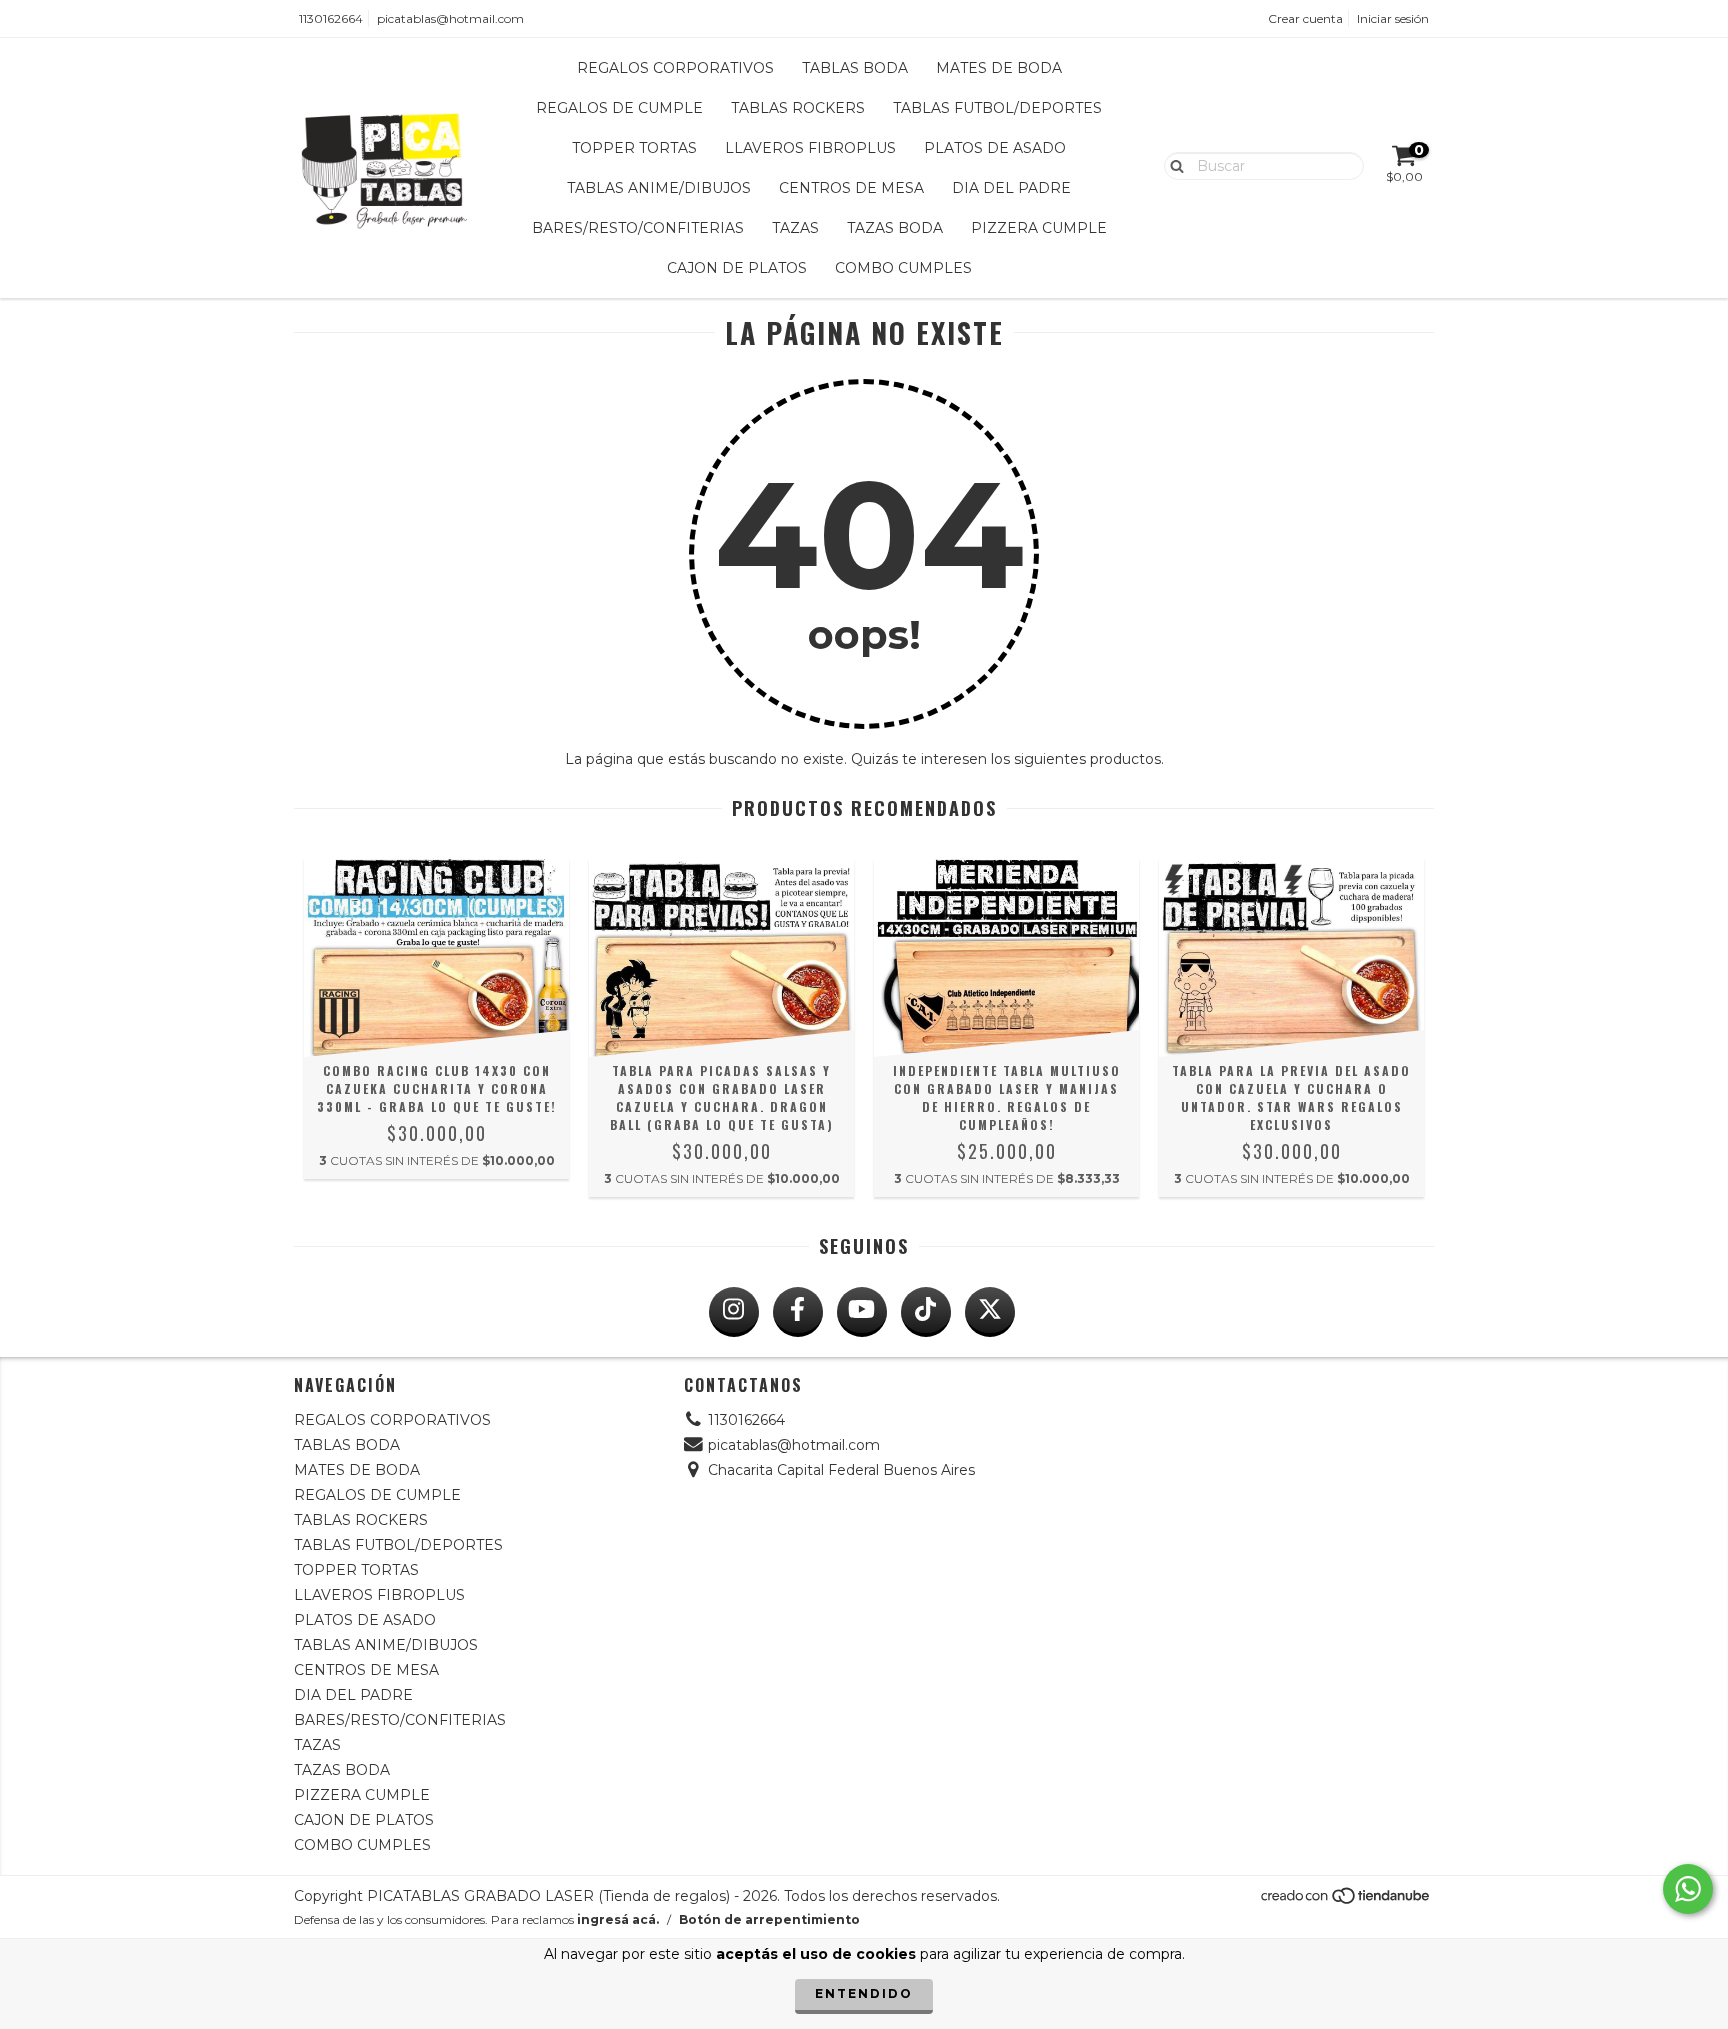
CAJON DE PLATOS (737, 268)
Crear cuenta (1305, 18)
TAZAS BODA (895, 228)
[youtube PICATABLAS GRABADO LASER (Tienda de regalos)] (862, 1312)
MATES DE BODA (999, 68)
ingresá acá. (618, 1919)
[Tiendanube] (1346, 1900)
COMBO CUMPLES (903, 268)
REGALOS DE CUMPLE (619, 108)
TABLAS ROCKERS (798, 108)
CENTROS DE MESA (851, 188)
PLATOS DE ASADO (995, 148)
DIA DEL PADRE (1011, 188)
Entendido (864, 1993)
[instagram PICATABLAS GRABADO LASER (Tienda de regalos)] (734, 1312)
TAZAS (795, 228)
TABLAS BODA (855, 68)
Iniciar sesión (1393, 18)
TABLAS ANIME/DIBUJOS (659, 188)
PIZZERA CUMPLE (1039, 228)
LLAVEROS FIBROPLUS (810, 148)
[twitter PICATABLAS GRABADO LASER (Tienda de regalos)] (990, 1312)
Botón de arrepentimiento (769, 1919)
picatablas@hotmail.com (450, 18)
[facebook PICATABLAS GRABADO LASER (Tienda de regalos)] (798, 1312)
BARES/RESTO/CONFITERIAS (638, 228)
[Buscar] (1172, 165)
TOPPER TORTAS (634, 148)
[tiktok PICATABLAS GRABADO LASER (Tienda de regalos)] (926, 1312)
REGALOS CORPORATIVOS (675, 68)
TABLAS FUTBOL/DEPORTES (997, 108)
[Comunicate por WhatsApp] (1688, 1889)
